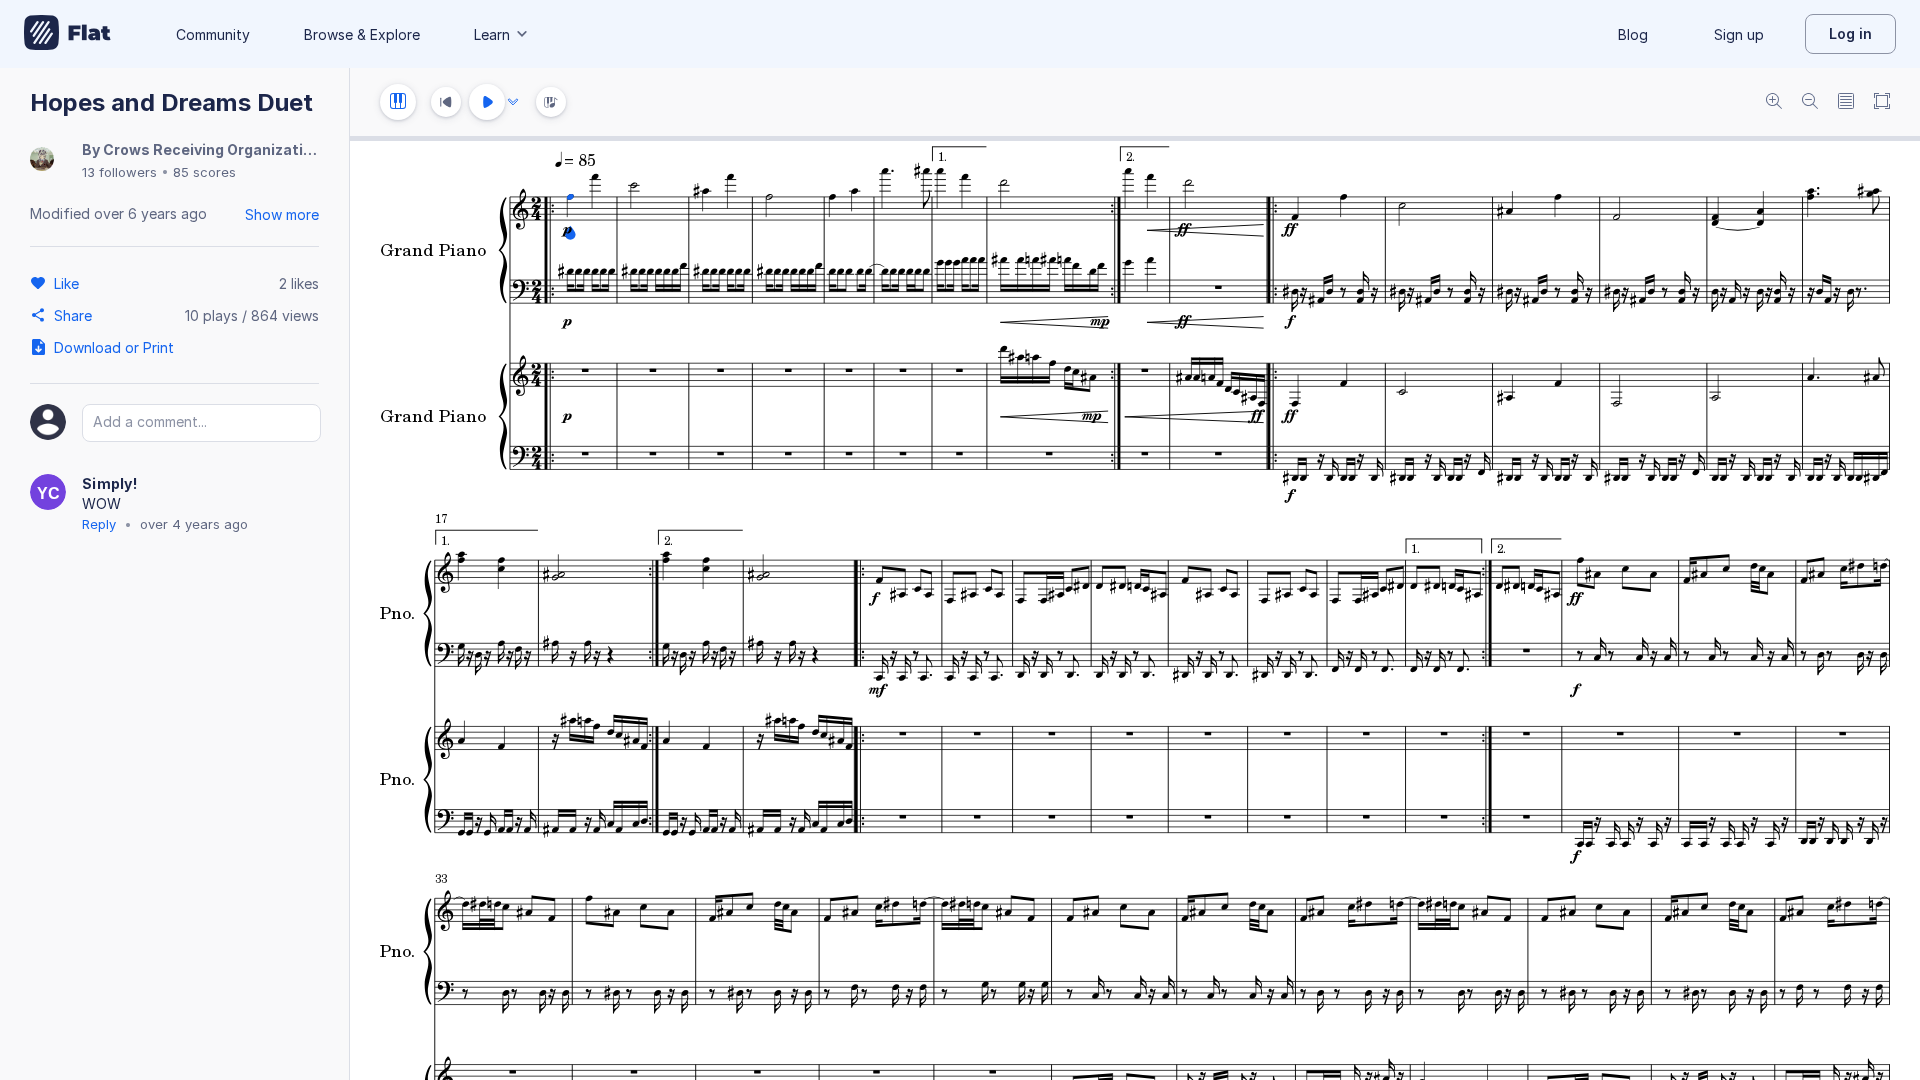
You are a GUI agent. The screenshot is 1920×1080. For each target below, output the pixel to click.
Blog (1633, 34)
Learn (492, 34)
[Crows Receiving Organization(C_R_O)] (42, 160)
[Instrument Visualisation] (551, 102)
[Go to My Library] (67, 34)
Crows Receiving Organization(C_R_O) (239, 149)
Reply (99, 524)
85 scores (204, 172)
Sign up (1739, 34)
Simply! (109, 483)
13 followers (119, 172)
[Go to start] (446, 102)
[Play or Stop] (487, 102)
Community (213, 34)
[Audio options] (513, 102)
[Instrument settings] (398, 102)
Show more (282, 214)
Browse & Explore (362, 34)
